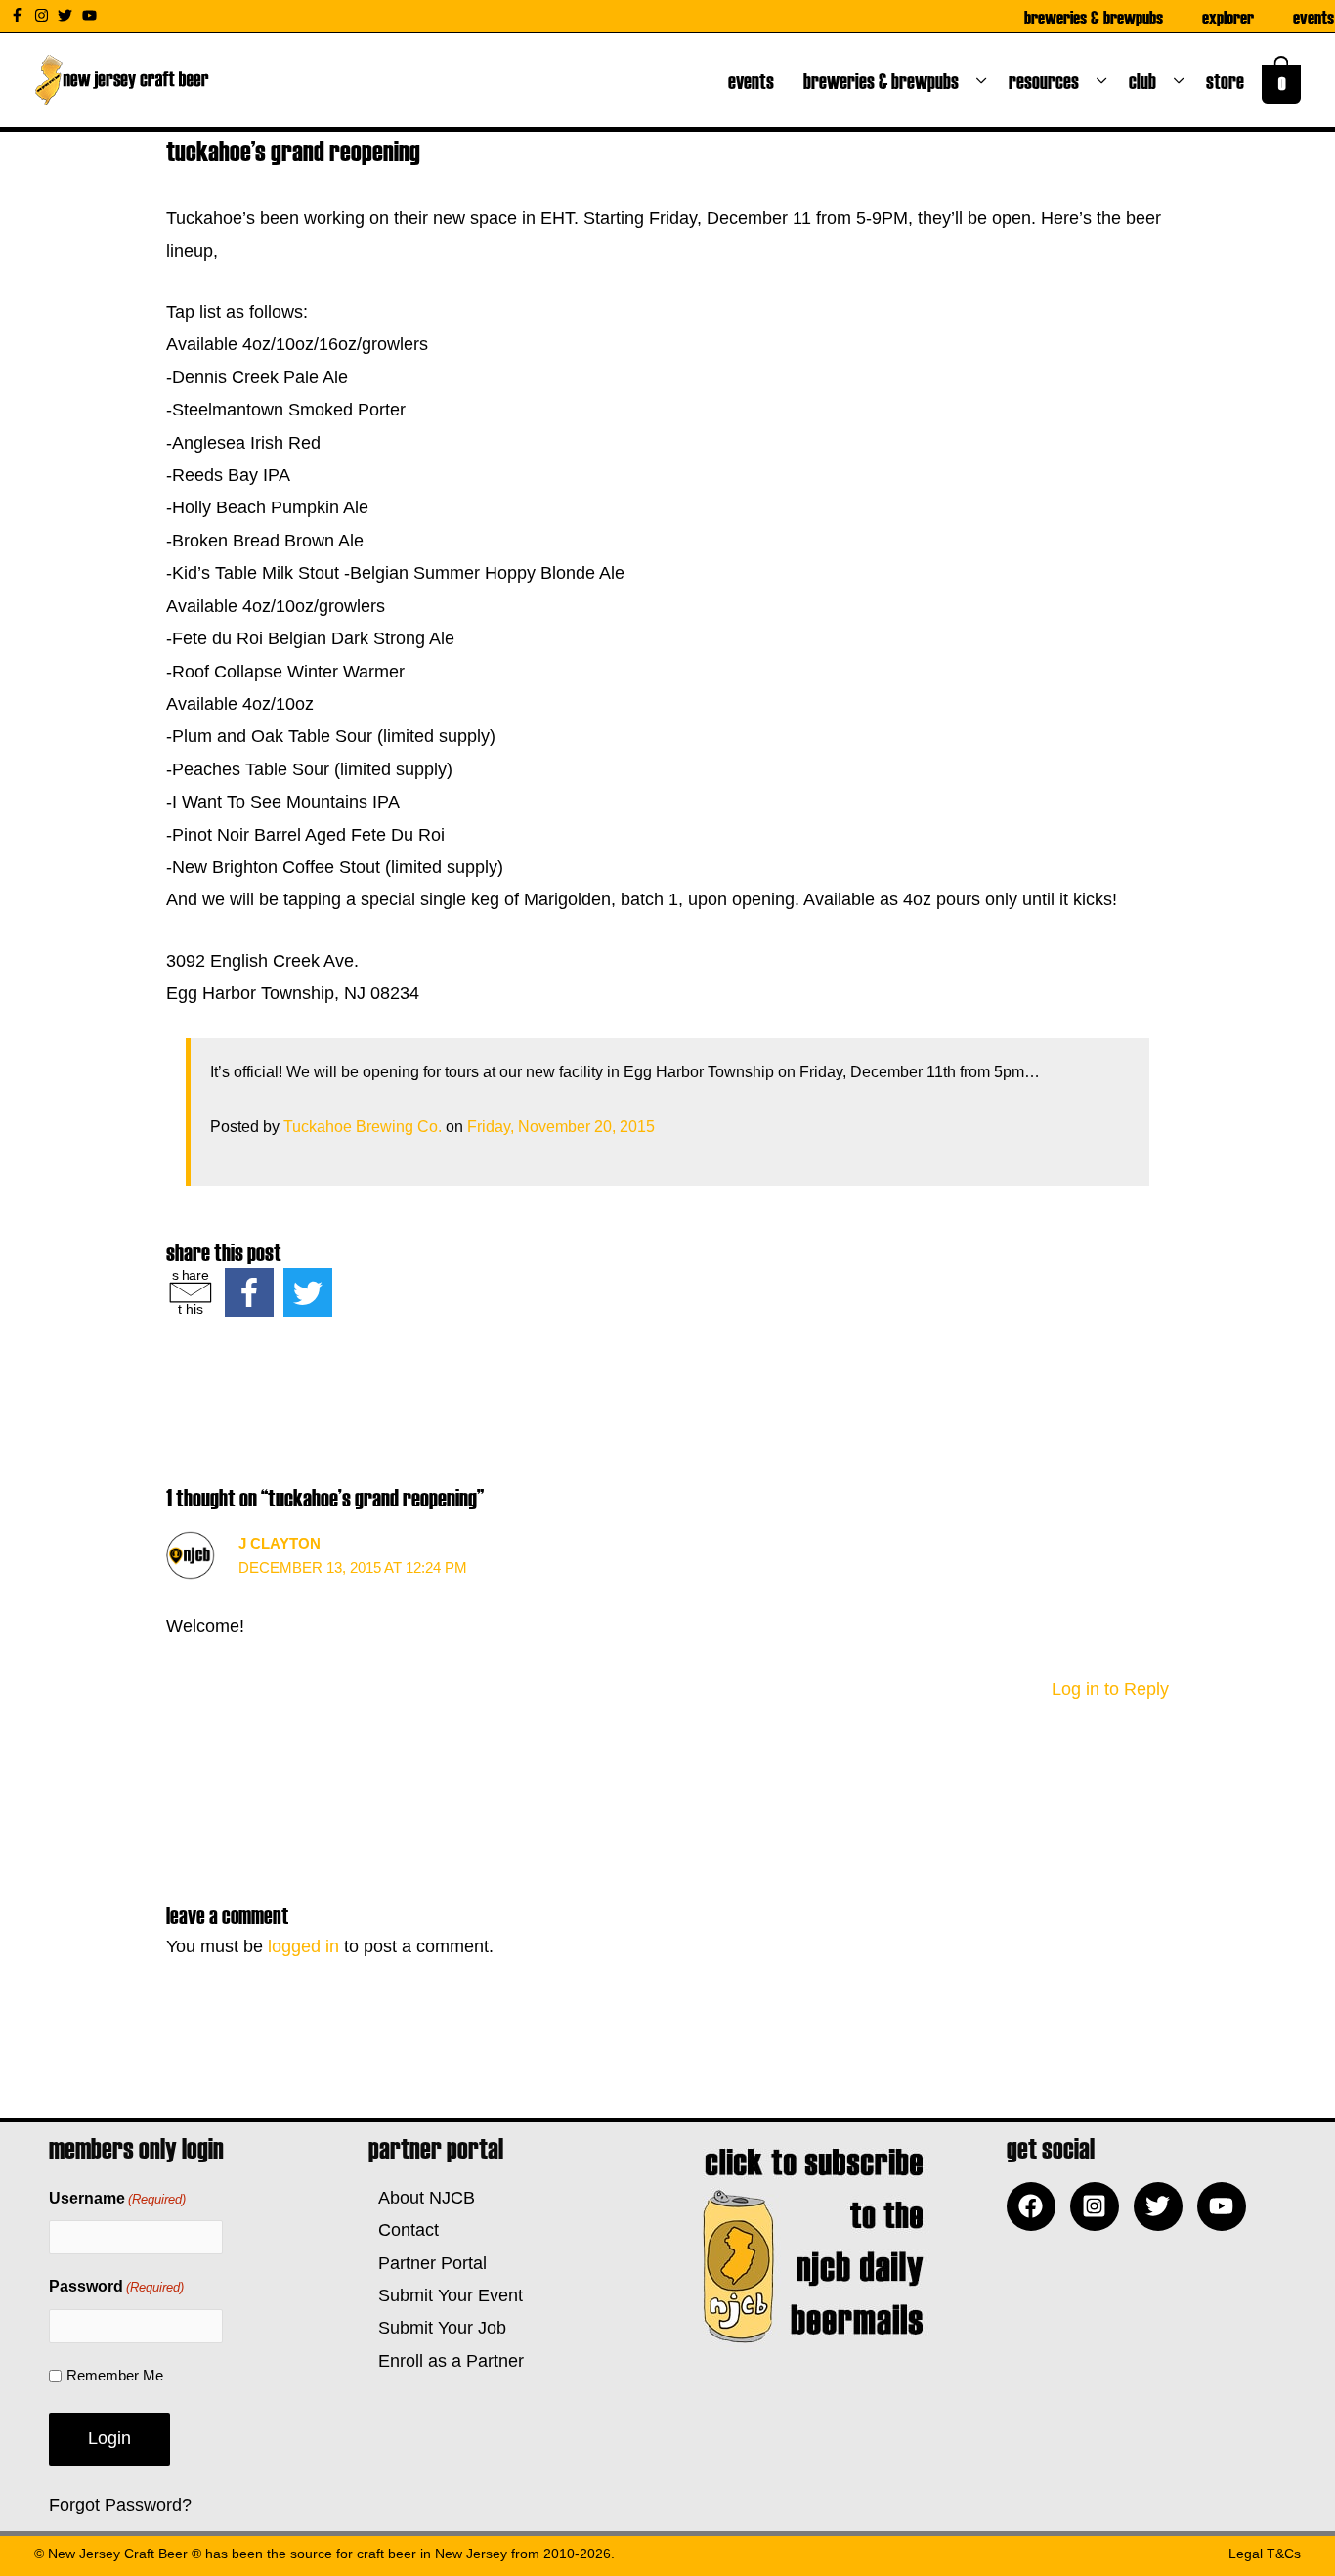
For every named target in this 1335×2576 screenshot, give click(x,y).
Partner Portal (428, 2263)
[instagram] (44, 15)
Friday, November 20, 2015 (561, 1127)
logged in (303, 1946)
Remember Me (115, 2375)
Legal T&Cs (1265, 2554)
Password (116, 2286)
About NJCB (422, 2198)
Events (1313, 17)
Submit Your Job (437, 2328)
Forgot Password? (120, 2505)
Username (117, 2198)
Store (1229, 80)
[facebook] (1036, 2206)
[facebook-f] (20, 15)
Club (1146, 80)
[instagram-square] (1099, 2206)
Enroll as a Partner (446, 2361)
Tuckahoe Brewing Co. (363, 1127)
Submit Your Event (446, 2295)
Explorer (1228, 17)
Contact (404, 2230)
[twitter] (67, 15)
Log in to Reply (1110, 1689)
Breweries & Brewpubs (1094, 17)
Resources (1048, 80)
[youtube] (92, 15)
